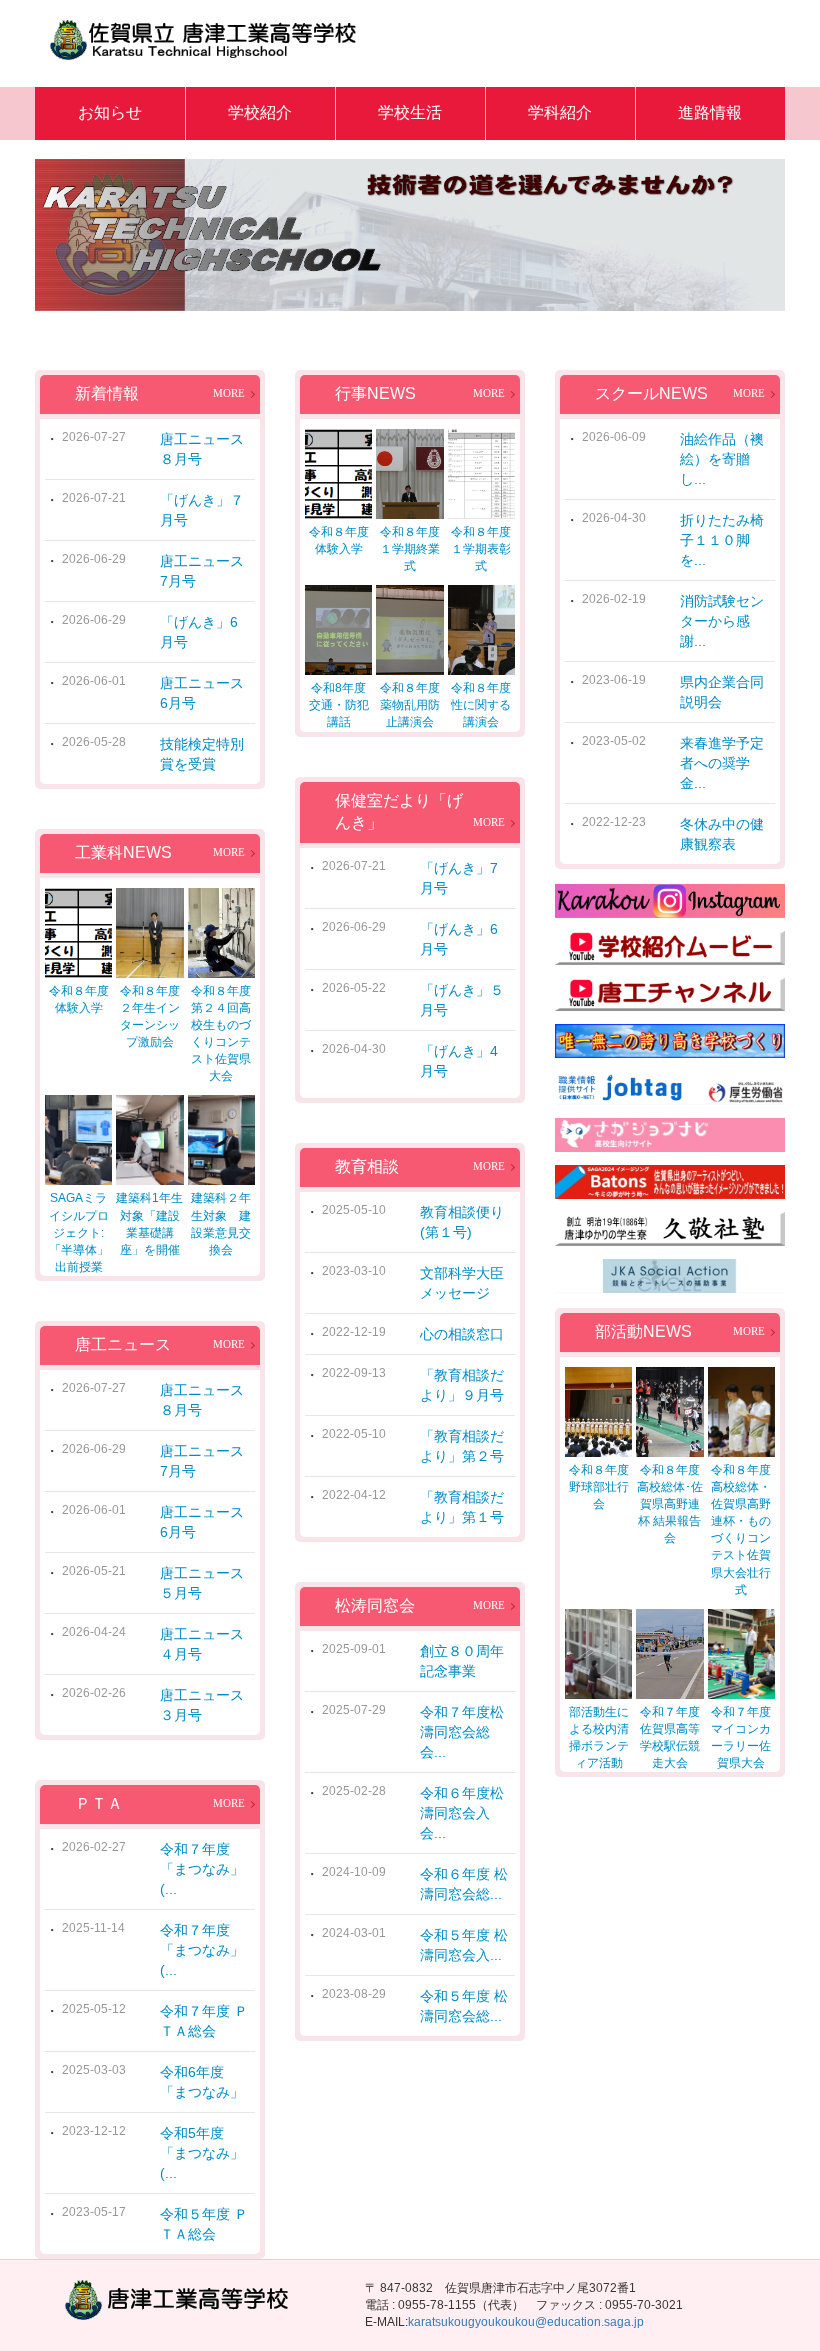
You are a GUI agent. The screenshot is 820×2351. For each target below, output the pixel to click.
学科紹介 (560, 112)
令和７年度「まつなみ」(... (202, 1869)
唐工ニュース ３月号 (205, 1705)
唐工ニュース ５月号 (205, 1583)
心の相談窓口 (462, 1334)
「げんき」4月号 (459, 1061)
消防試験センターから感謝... (722, 621)
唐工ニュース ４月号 (205, 1644)
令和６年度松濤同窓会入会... (462, 1813)
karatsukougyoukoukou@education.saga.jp (526, 2322)
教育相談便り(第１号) (462, 1222)
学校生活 (410, 112)
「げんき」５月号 (462, 1000)
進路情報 (710, 112)
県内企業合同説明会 (722, 692)
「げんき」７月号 (202, 510)
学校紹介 (260, 112)
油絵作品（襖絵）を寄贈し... (722, 459)
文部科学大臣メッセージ (462, 1283)
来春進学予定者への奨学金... (722, 763)
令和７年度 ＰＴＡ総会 (204, 2021)
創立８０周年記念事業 (462, 1661)
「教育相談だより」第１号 (462, 1507)
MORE (229, 393)
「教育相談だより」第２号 (462, 1446)
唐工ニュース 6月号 (205, 693)
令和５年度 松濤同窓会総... (464, 2006)
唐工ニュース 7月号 (205, 571)
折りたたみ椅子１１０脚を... (722, 540)
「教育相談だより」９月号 (462, 1385)
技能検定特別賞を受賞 (202, 754)
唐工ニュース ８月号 (205, 449)
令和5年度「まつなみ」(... (202, 2153)
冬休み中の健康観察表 (722, 834)
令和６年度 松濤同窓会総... (464, 1884)
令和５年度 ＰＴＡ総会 (204, 2224)
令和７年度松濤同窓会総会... (462, 1732)
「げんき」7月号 (459, 878)
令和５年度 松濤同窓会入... (464, 1945)
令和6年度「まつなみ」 (202, 2082)
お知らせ (110, 112)
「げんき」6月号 (199, 632)
